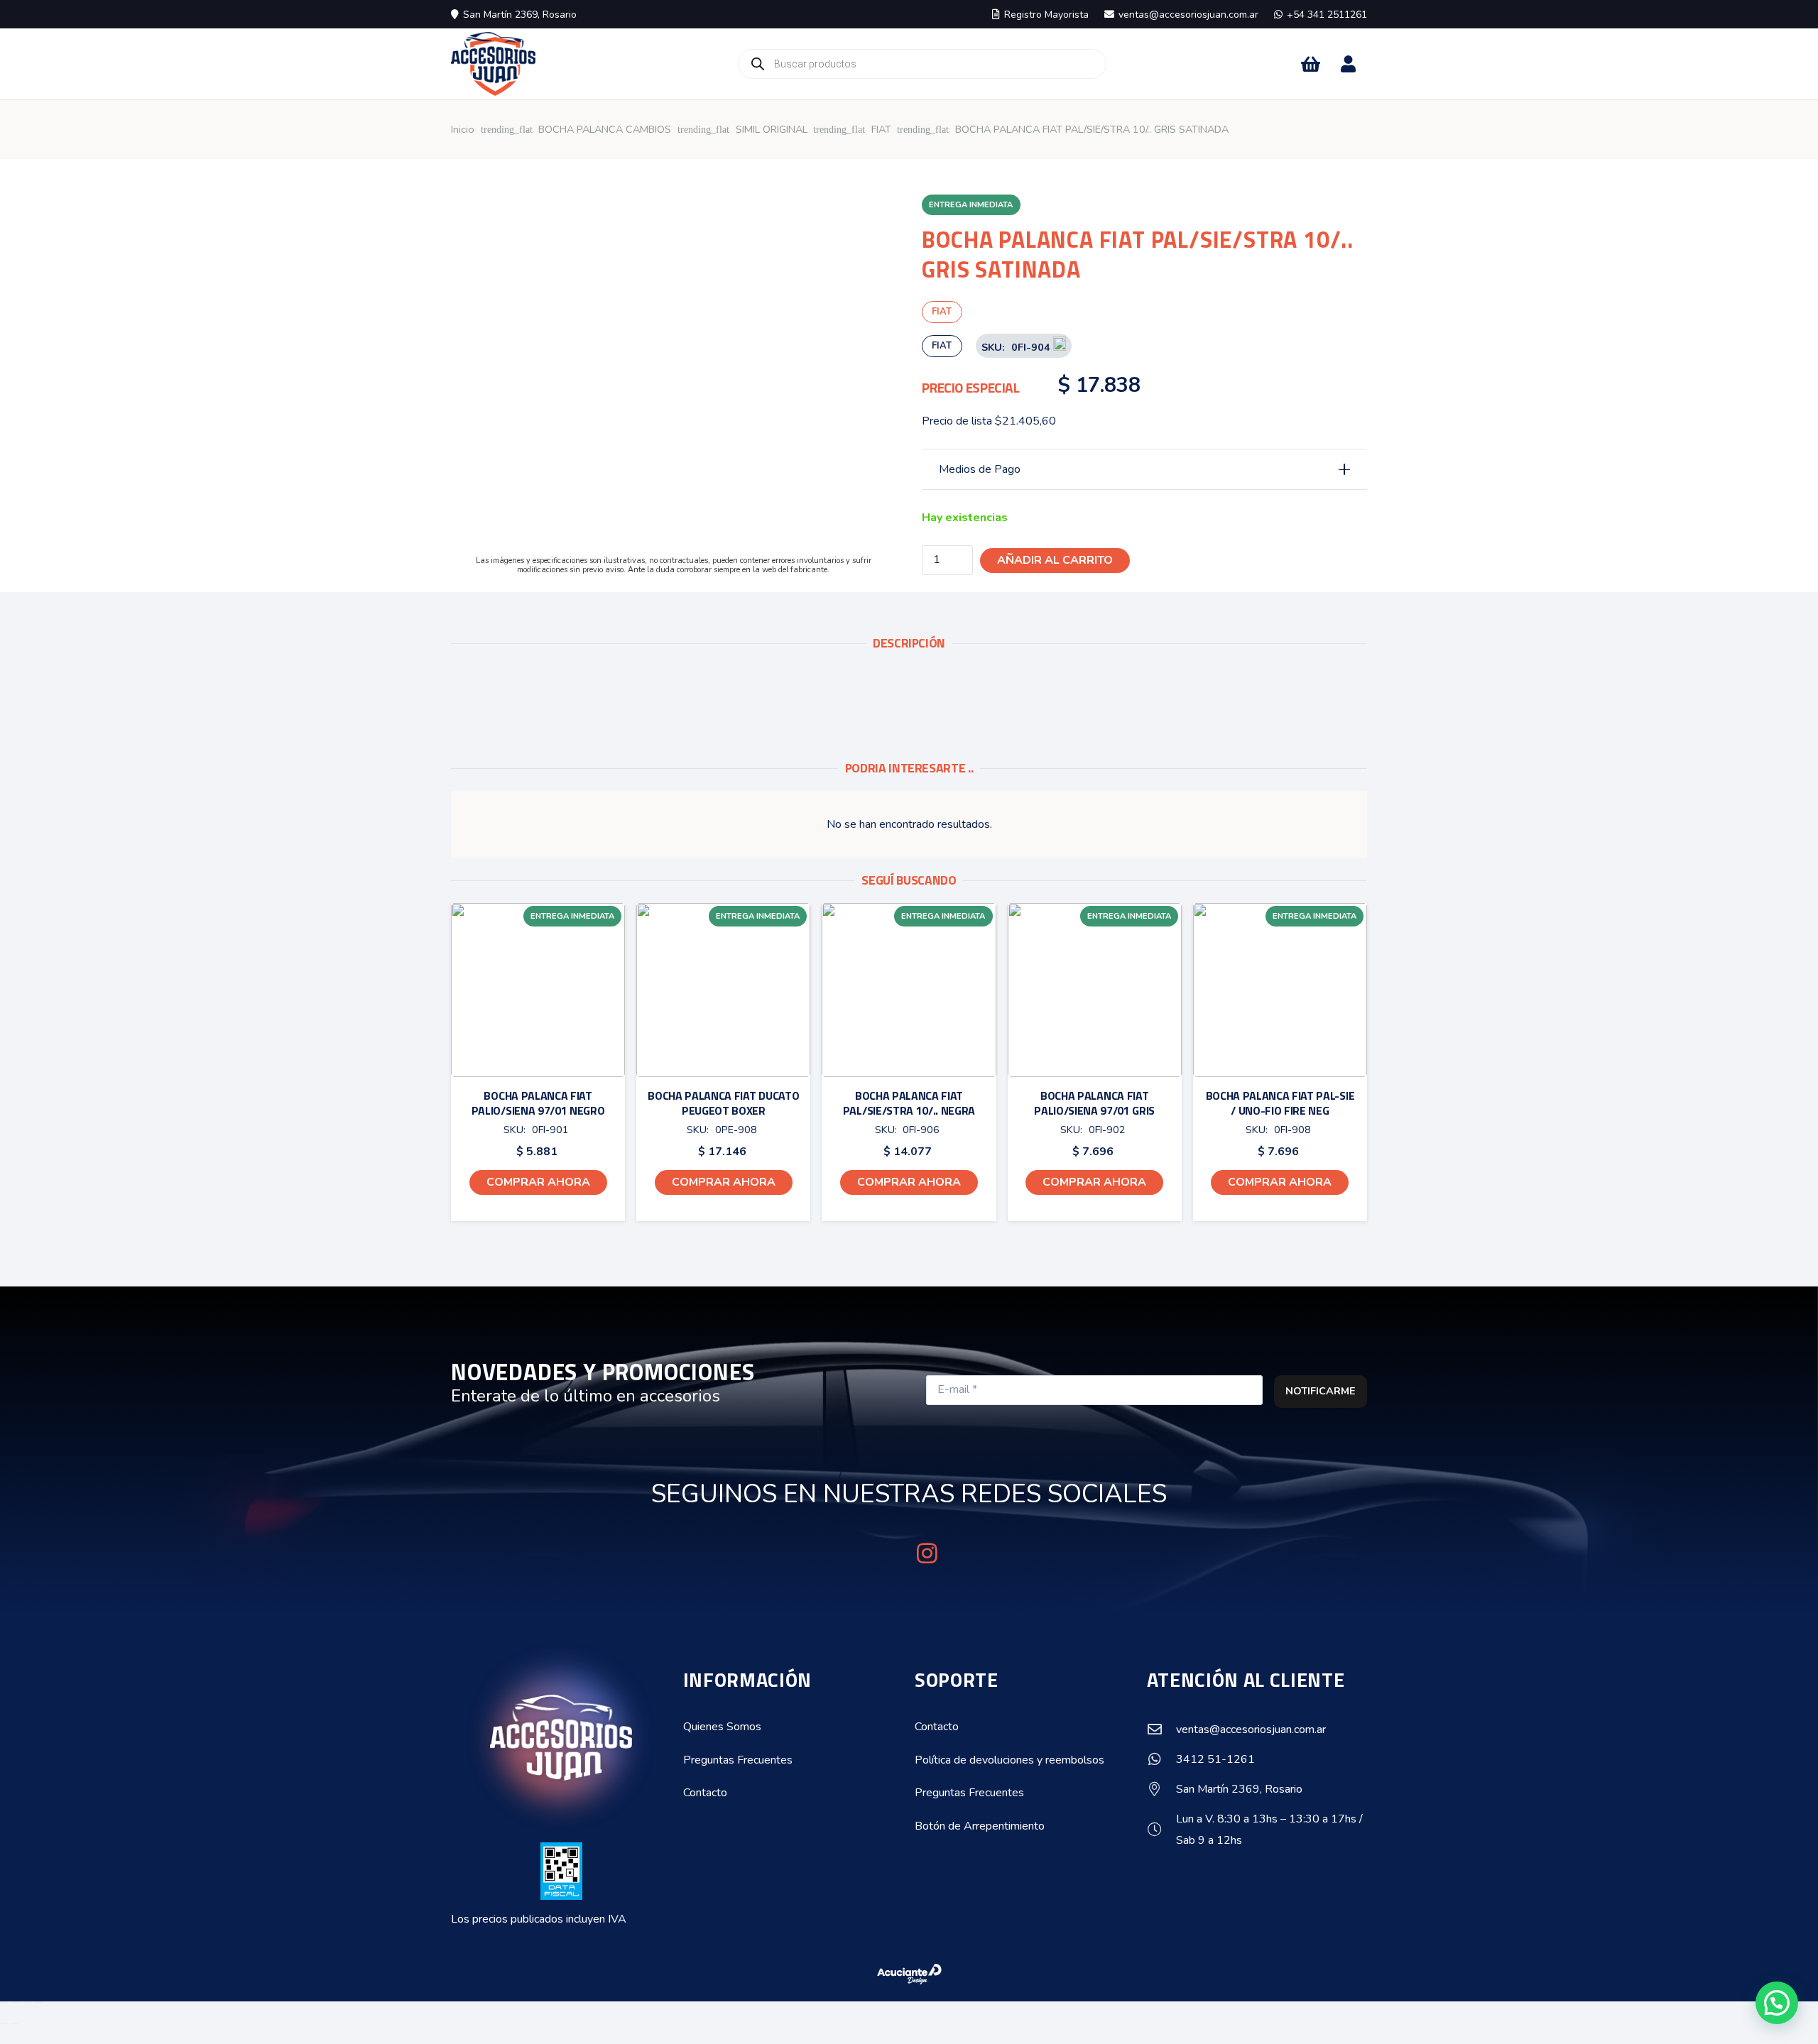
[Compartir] (27, 2002)
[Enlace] (1348, 64)
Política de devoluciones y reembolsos (1009, 1760)
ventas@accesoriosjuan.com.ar (1251, 1729)
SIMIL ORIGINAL (772, 129)
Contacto (705, 1793)
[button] (538, 1182)
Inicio (463, 129)
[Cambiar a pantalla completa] (16, 2002)
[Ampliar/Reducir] (4, 2002)
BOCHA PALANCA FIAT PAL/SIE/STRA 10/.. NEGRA (909, 1103)
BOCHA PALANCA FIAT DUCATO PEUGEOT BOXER (723, 1103)
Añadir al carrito (1055, 560)
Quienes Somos (722, 1727)
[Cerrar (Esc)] (38, 2002)
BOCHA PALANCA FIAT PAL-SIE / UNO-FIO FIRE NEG (1280, 1103)
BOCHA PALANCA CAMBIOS (605, 129)
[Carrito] (1311, 64)
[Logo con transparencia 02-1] (493, 64)
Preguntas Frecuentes (738, 1760)
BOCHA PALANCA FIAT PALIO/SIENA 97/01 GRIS (1094, 1103)
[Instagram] (927, 1553)
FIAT (881, 129)
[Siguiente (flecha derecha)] (16, 2023)
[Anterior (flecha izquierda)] (4, 2023)
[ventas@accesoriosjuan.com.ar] (1161, 1729)
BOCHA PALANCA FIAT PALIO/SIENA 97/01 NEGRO (538, 1103)
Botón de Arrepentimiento (980, 1826)
